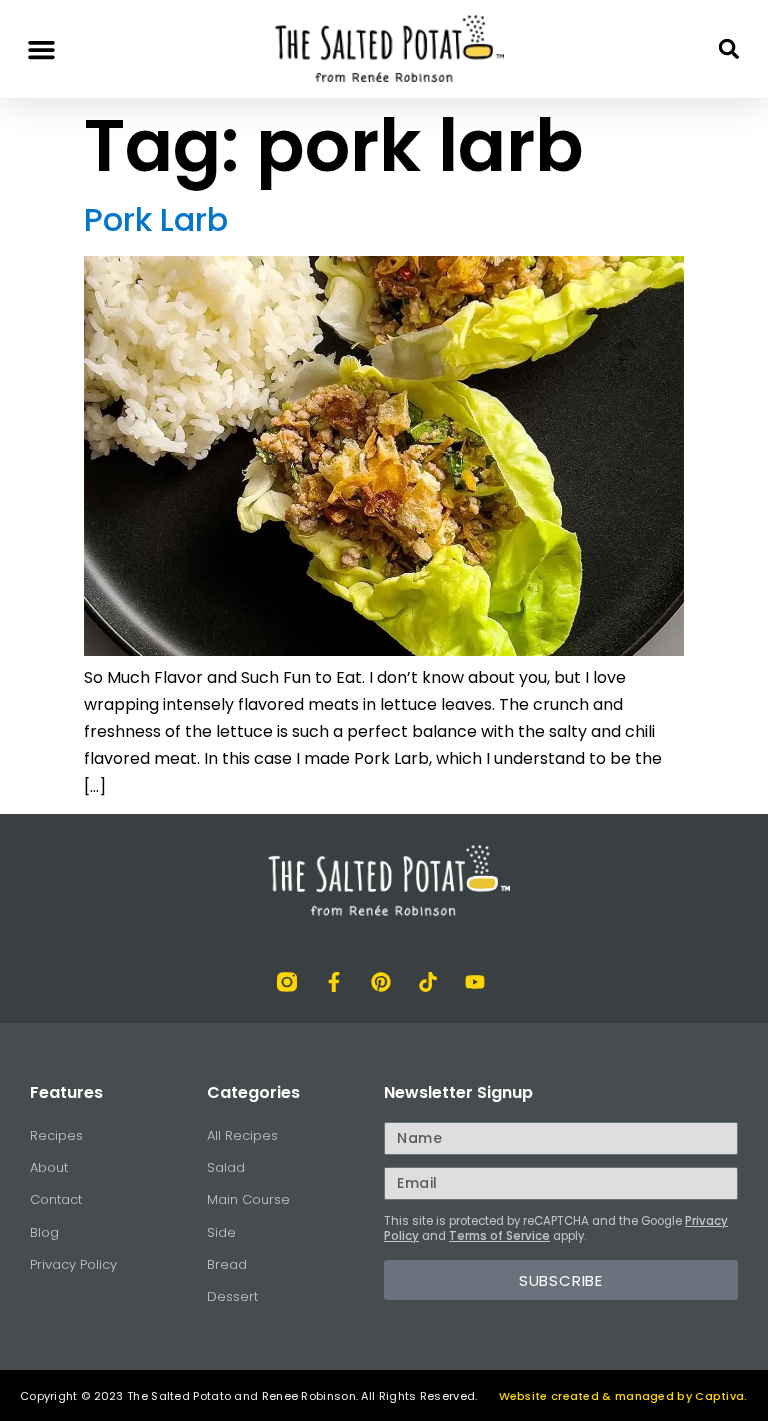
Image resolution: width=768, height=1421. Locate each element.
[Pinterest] (381, 982)
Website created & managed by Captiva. (623, 1396)
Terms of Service (499, 1236)
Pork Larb (156, 219)
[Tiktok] (428, 982)
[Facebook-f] (334, 982)
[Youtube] (475, 982)
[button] (42, 49)
